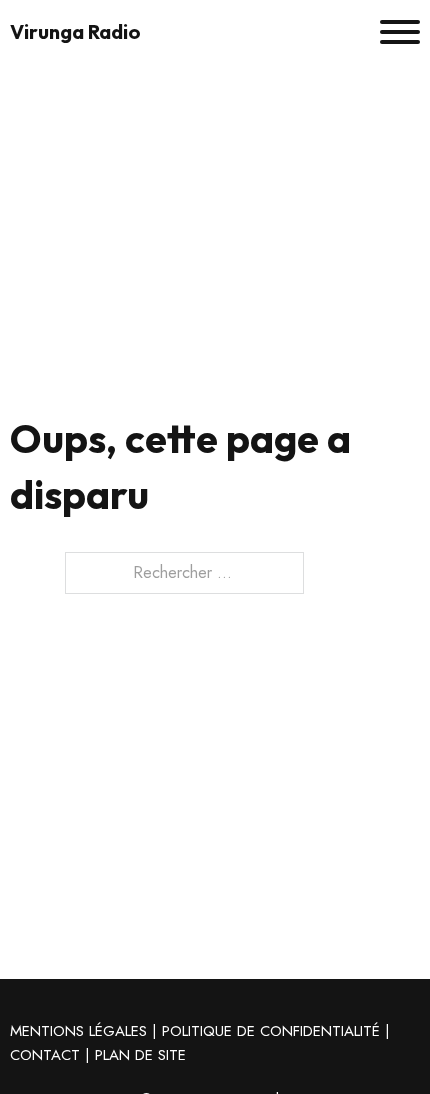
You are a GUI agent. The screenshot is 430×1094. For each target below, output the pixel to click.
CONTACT (45, 1055)
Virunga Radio (75, 32)
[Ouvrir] (400, 32)
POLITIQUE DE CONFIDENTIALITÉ (271, 1031)
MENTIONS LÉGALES (78, 1031)
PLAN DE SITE (140, 1055)
